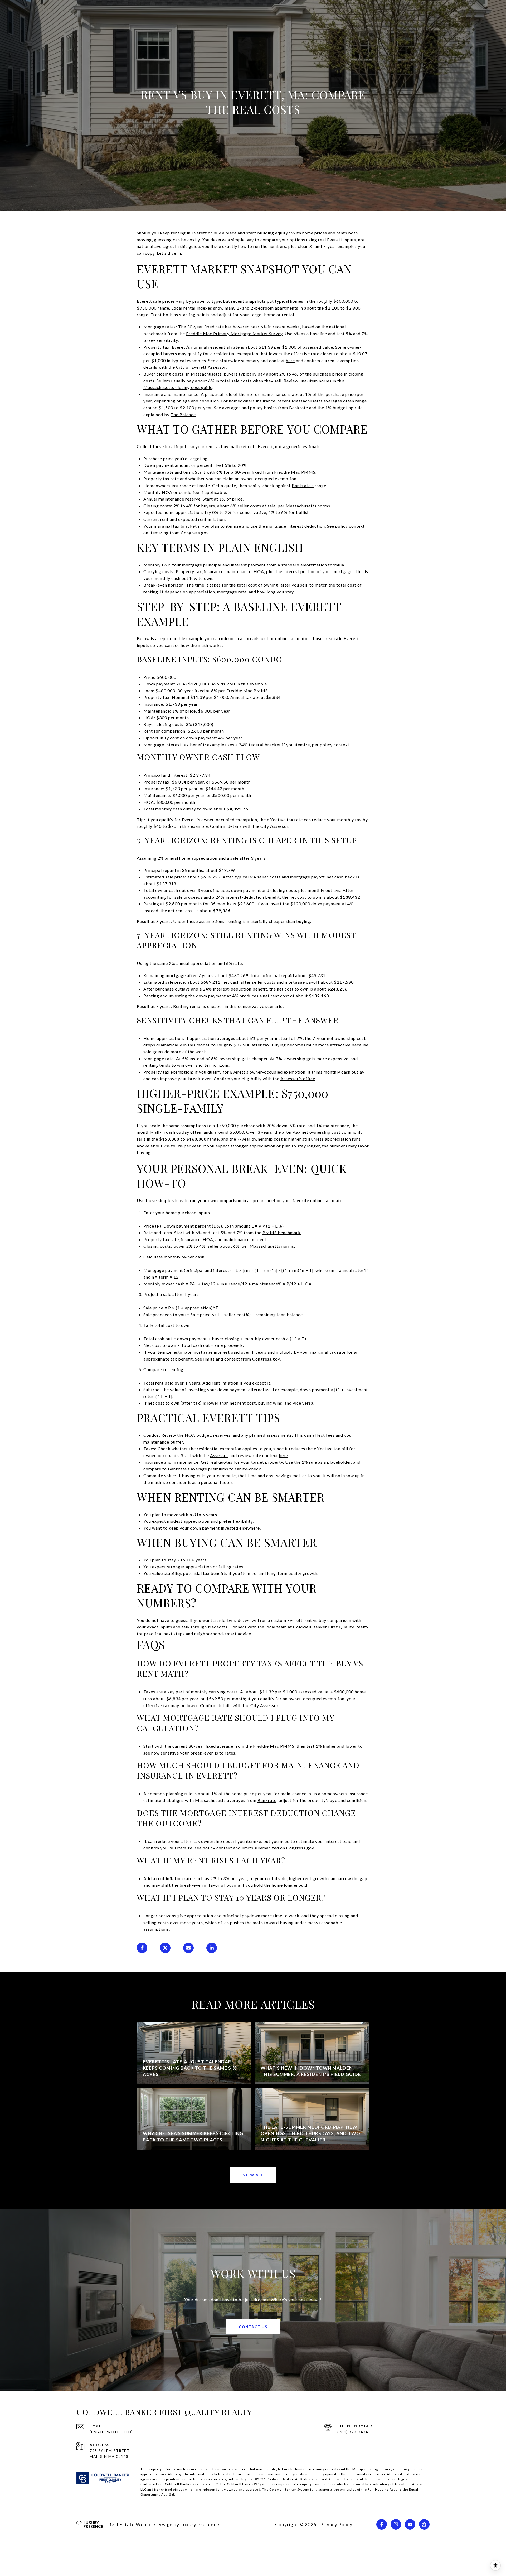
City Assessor (274, 826)
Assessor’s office (298, 1078)
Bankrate (299, 408)
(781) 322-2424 (353, 2432)
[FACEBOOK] (382, 2524)
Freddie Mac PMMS (295, 472)
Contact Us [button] (253, 2327)
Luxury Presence (200, 2524)
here (290, 360)
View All (253, 2175)
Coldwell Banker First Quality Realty (331, 1627)
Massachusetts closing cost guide (178, 387)
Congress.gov (195, 533)
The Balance (183, 414)
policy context (335, 745)
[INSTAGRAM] (396, 2524)
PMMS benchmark (282, 1232)
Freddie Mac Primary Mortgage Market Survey (234, 333)
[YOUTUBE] (410, 2524)
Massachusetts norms (308, 506)
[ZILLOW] (424, 2524)
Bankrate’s (303, 485)
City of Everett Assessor (201, 367)
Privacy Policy (336, 2524)
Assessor (219, 1455)
